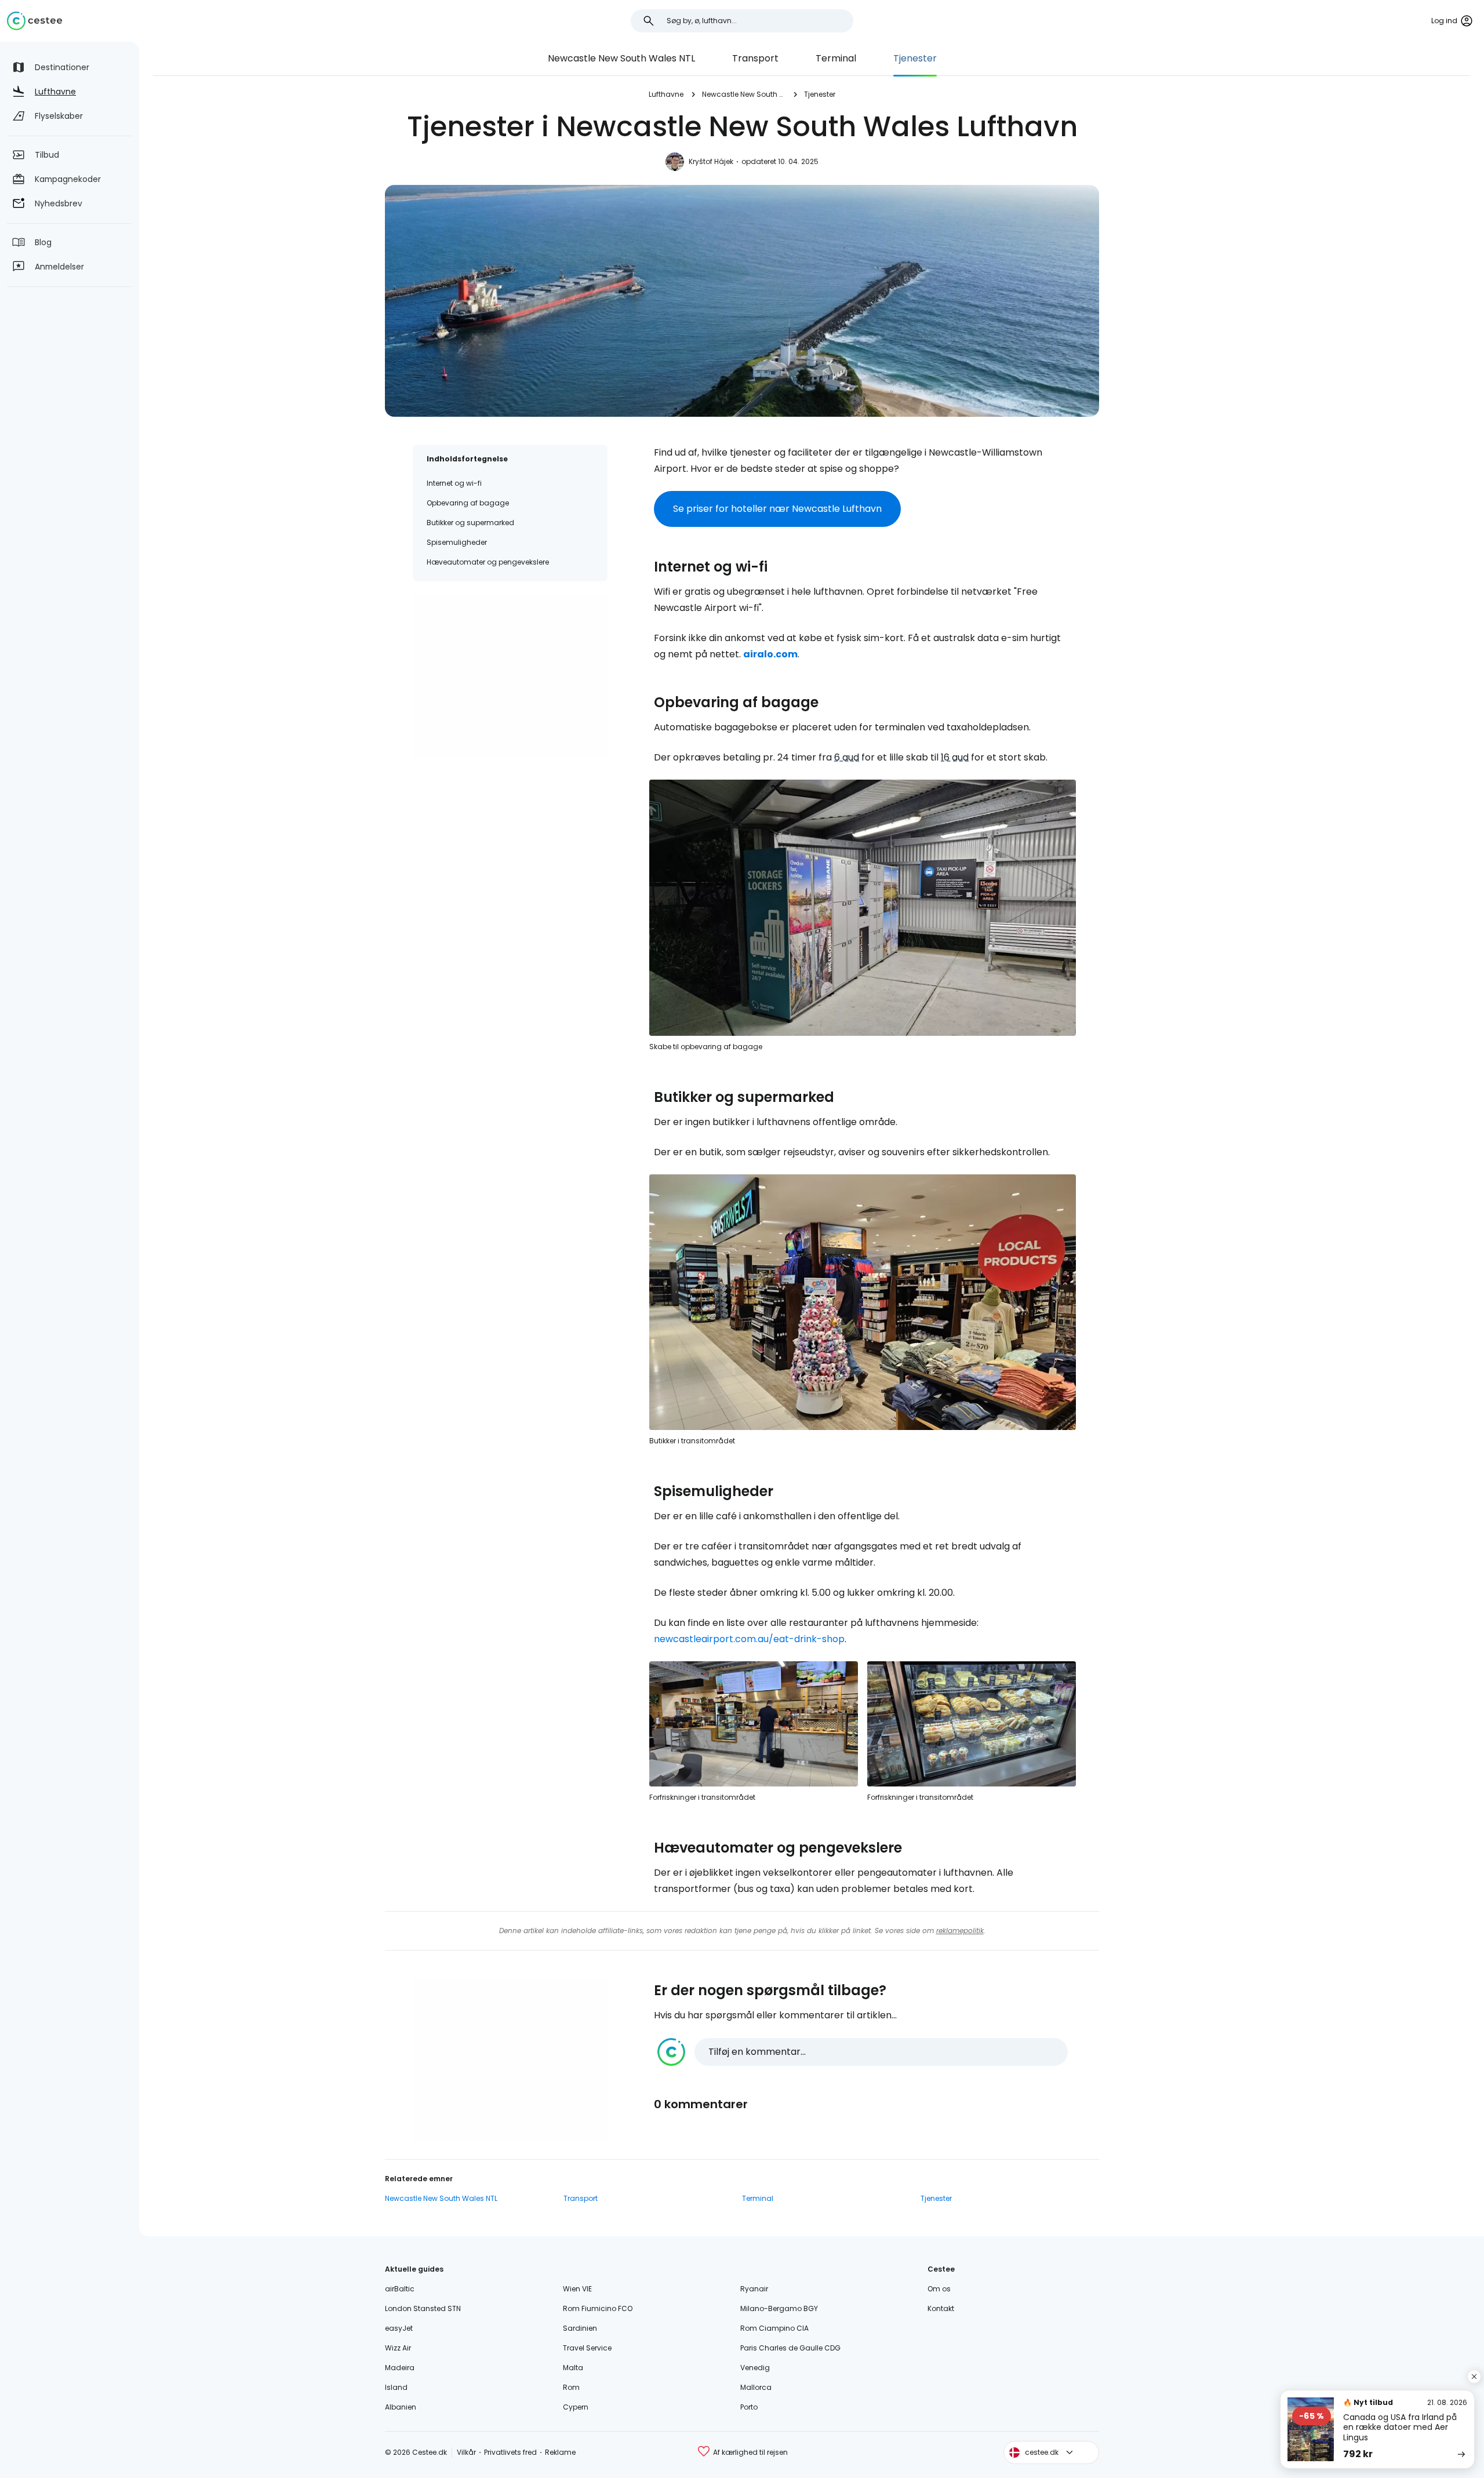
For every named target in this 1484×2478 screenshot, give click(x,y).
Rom (571, 2387)
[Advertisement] (510, 676)
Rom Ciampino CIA (774, 2328)
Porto (749, 2407)
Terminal (836, 58)
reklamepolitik (960, 1931)
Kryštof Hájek (711, 161)
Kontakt (941, 2308)
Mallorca (756, 2387)
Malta (573, 2368)
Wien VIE (577, 2289)
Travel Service (587, 2348)
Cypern (576, 2407)
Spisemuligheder (457, 542)
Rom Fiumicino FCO (598, 2308)
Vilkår (466, 2452)
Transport (755, 58)
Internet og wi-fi (454, 483)
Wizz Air (398, 2348)
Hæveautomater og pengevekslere (488, 562)
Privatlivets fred (510, 2452)
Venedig (755, 2368)
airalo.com (770, 654)
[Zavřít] (1474, 2377)
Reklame (560, 2452)
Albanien (401, 2407)
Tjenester (915, 58)
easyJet (399, 2328)
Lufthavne (666, 94)
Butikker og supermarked (470, 523)
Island (396, 2387)
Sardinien (580, 2328)
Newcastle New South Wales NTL (621, 58)
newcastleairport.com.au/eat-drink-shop (749, 1639)
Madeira (400, 2368)
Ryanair (754, 2289)
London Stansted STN (423, 2308)
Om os (939, 2289)
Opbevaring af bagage (468, 503)
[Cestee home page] (34, 21)
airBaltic (400, 2289)
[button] (863, 2052)
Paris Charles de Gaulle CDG (790, 2348)
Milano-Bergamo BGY (779, 2308)
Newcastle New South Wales (744, 94)
